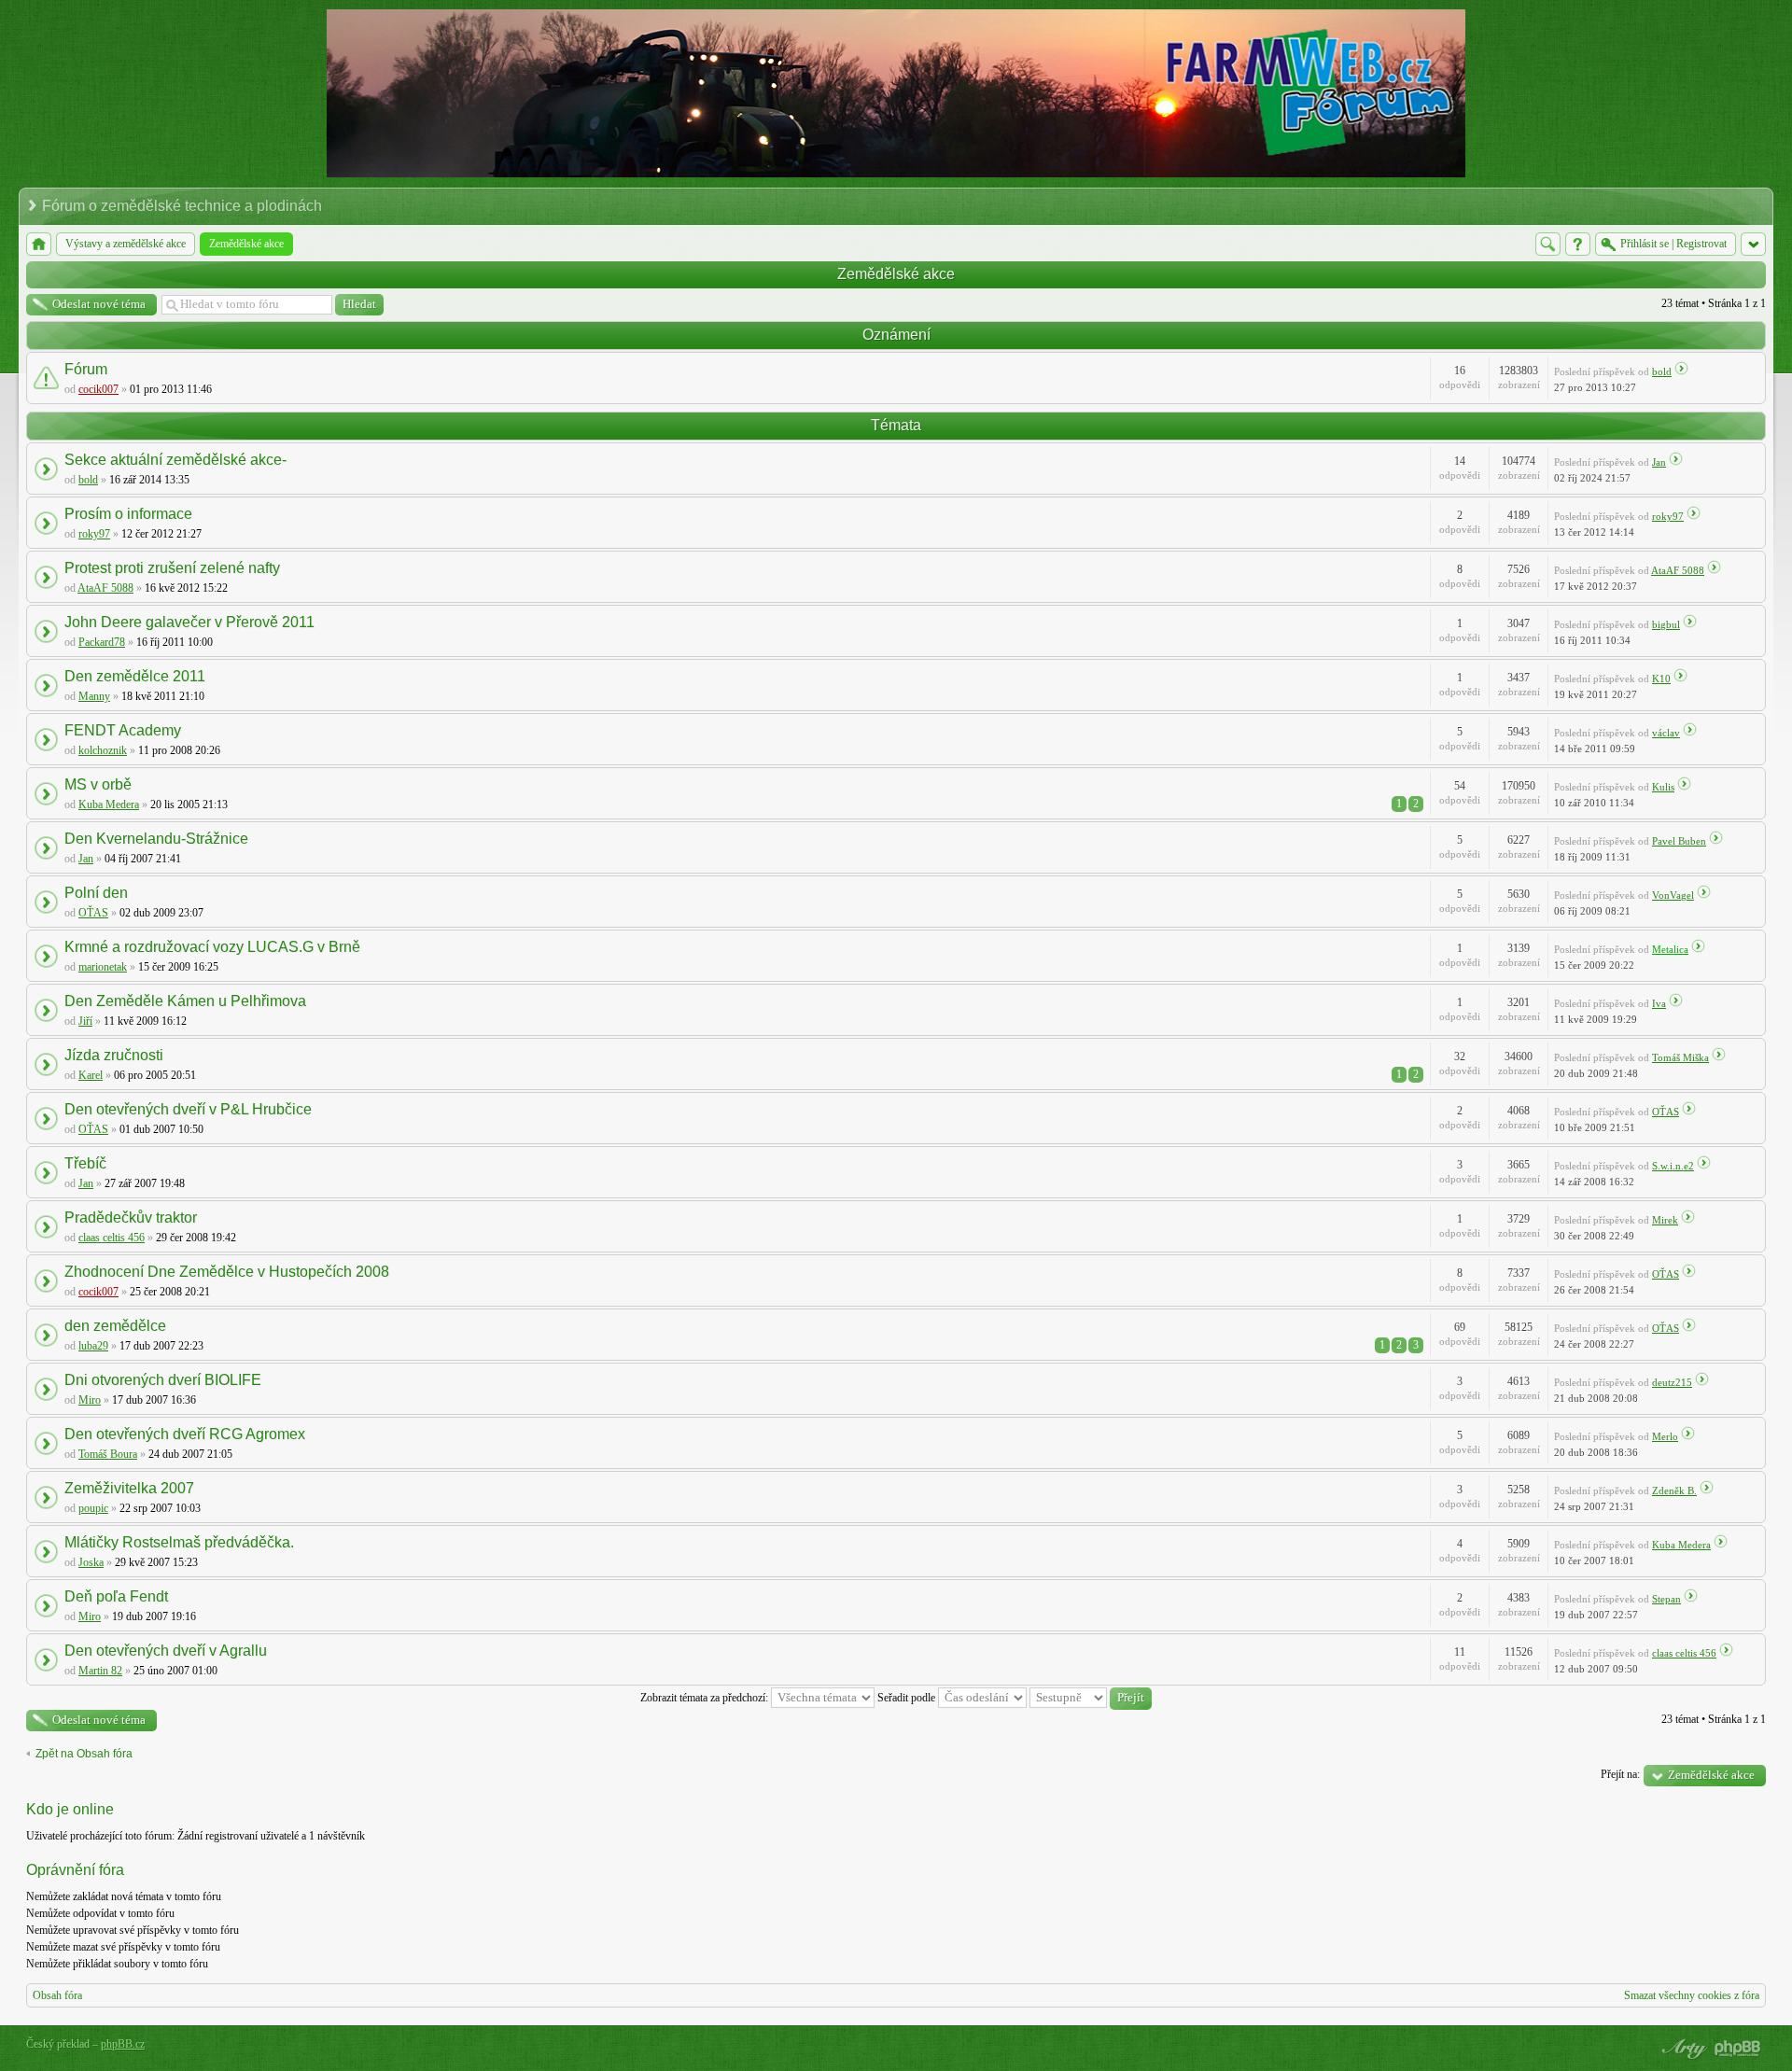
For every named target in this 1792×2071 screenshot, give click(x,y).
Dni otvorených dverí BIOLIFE (163, 1380)
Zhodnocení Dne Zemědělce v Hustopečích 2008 (227, 1272)
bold (1662, 371)
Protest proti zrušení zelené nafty (172, 568)
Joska (91, 1562)
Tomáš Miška (1680, 1057)
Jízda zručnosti (114, 1055)
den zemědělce (115, 1326)
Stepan (1666, 1599)
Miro (90, 1400)
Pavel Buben (1679, 841)
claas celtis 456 (112, 1238)
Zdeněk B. (1674, 1490)
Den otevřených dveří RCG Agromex (185, 1434)
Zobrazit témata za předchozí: (706, 1698)
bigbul (1666, 624)
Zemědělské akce (896, 274)
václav (1666, 733)
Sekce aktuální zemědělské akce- (175, 460)
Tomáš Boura (108, 1454)
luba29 (93, 1346)
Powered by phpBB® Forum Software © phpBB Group (1738, 2049)
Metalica (1670, 949)
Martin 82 (100, 1671)
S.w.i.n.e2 (1673, 1166)
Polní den (96, 893)
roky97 (94, 534)
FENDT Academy (123, 730)
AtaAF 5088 (105, 588)
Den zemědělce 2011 (135, 676)
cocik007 (98, 389)
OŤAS (93, 913)
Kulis (1663, 787)
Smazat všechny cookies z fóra (1692, 1995)
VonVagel (1673, 895)
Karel (91, 1075)
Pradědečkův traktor (131, 1217)
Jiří (85, 1021)
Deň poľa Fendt (116, 1596)
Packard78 (102, 642)
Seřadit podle (908, 1698)
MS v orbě (98, 784)
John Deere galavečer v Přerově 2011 (189, 622)
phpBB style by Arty (1682, 2049)
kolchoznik (103, 750)
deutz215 (1672, 1382)
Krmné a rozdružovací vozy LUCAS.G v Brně (212, 947)
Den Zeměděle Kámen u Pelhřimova (185, 1001)
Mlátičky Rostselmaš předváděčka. (179, 1542)
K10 (1661, 679)
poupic (93, 1508)
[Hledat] (1548, 244)
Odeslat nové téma (99, 304)
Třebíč (85, 1163)
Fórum (86, 369)
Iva (1659, 1003)
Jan (1659, 462)
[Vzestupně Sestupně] (1091, 1698)
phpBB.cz (123, 2044)
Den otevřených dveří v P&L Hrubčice (188, 1109)
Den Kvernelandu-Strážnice (156, 839)
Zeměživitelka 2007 (129, 1488)
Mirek (1665, 1220)
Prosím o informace (128, 514)
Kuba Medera (109, 805)
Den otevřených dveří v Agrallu (166, 1651)
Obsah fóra (57, 1995)
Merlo (1665, 1436)
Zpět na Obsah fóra (84, 1754)
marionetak (103, 967)
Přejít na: (1620, 1774)
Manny (94, 696)
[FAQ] (1578, 244)
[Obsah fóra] (39, 244)
